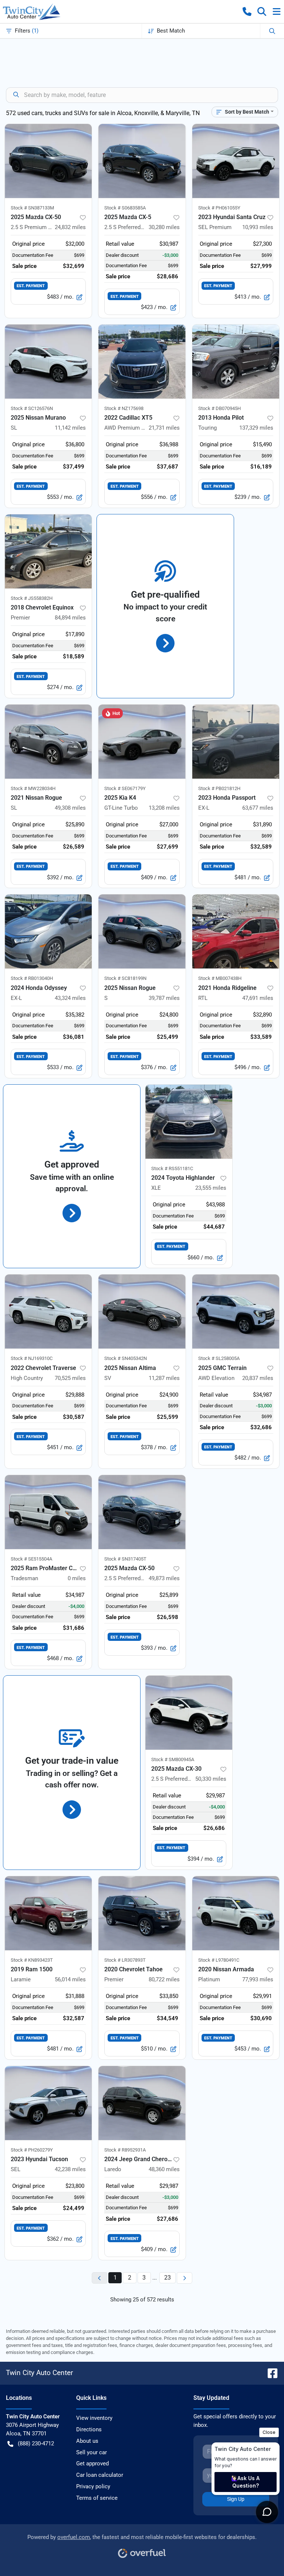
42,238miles (70, 2169)
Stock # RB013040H (32, 978)
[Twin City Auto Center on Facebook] (270, 2373)
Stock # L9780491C (219, 1960)
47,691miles (258, 998)
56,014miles (70, 1979)
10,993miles (258, 227)
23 (168, 2278)
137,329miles (256, 428)
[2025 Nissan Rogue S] (142, 931)
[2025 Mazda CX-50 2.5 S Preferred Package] (142, 1512)
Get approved (92, 2464)
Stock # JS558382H (32, 598)
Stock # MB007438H (220, 978)
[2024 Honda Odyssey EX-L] (48, 931)
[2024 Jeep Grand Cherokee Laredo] (142, 2103)
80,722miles (164, 1979)
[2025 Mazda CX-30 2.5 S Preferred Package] (189, 1713)
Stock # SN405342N (126, 1358)
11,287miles (164, 1378)
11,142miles (70, 428)
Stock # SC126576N (32, 408)
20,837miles (258, 1378)
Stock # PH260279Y (32, 2150)
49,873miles (164, 1578)
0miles (77, 1578)
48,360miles (164, 2169)
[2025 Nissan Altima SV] (142, 1311)
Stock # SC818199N (125, 978)
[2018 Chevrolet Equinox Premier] (48, 551)
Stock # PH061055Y (219, 208)
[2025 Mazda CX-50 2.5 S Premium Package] (48, 161)
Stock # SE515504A (31, 1559)
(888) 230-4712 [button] (36, 2444)
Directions (89, 2429)
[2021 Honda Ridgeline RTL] (236, 931)
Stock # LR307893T (125, 1960)
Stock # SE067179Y (125, 788)
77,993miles (258, 1979)
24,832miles (70, 227)
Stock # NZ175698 (124, 408)
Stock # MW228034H (33, 788)
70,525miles (70, 1378)
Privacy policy (93, 2486)
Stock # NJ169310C (32, 1358)
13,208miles (164, 808)
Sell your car (92, 2452)
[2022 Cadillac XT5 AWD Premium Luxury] (142, 362)
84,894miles (70, 618)
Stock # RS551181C (172, 1168)
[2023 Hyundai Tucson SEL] (48, 2103)
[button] (247, 11)
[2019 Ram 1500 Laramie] (48, 1913)
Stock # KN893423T (32, 1960)
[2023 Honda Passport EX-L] (236, 742)
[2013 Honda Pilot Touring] (236, 362)
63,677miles (258, 808)
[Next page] (185, 2278)
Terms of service (97, 2498)
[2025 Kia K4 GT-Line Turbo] (142, 742)
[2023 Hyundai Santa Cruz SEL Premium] (236, 161)
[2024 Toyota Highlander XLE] (189, 1122)
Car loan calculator (100, 2475)
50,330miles (211, 1779)
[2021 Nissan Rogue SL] (48, 742)
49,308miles (70, 808)
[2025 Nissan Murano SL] (48, 362)
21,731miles (164, 428)
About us (87, 2441)
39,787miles (164, 998)
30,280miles (164, 227)
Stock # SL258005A (219, 1358)
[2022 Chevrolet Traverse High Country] (48, 1311)
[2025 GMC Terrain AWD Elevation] (236, 1311)
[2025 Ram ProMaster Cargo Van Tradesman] (48, 1512)
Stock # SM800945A (173, 1759)
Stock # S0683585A (125, 208)
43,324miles (70, 998)
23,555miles (211, 1188)
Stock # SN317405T (125, 1559)
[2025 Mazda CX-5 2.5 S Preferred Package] (142, 161)
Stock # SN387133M (32, 208)
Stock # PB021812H (219, 788)
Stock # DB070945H (219, 408)
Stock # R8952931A (125, 2150)
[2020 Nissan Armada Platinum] (236, 1913)
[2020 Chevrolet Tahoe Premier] (142, 1913)
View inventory (94, 2418)
